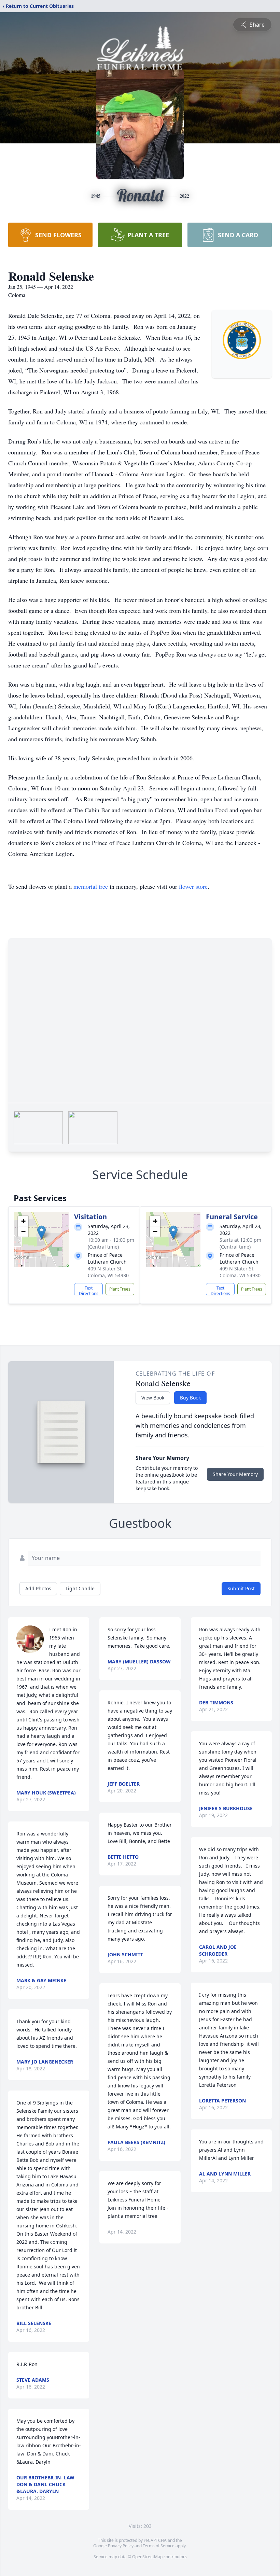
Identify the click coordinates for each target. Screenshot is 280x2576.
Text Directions (89, 1290)
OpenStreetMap (147, 2557)
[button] (41, 1232)
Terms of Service (159, 2546)
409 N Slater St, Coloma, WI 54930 (108, 1272)
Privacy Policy (121, 2546)
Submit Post (241, 1588)
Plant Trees (120, 1289)
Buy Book (190, 1398)
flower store (193, 886)
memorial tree (91, 886)
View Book (153, 1398)
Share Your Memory (235, 1474)
